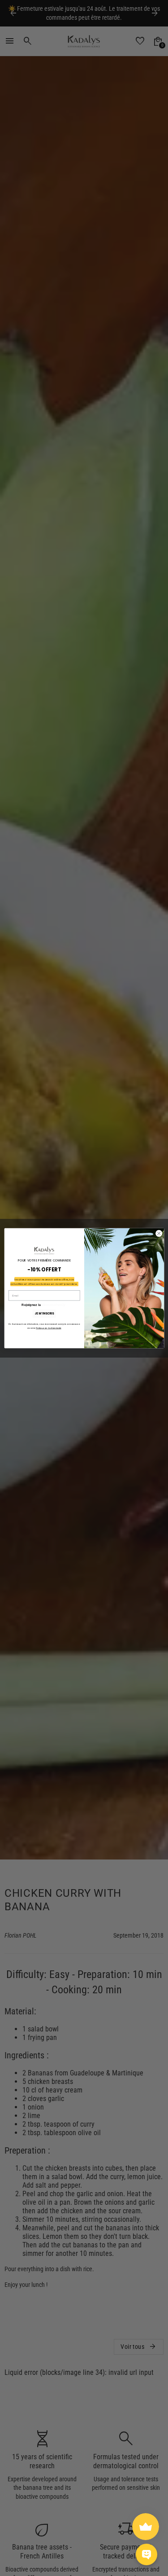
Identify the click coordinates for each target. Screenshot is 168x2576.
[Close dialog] (159, 1233)
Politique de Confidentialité (49, 1328)
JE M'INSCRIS (44, 1313)
